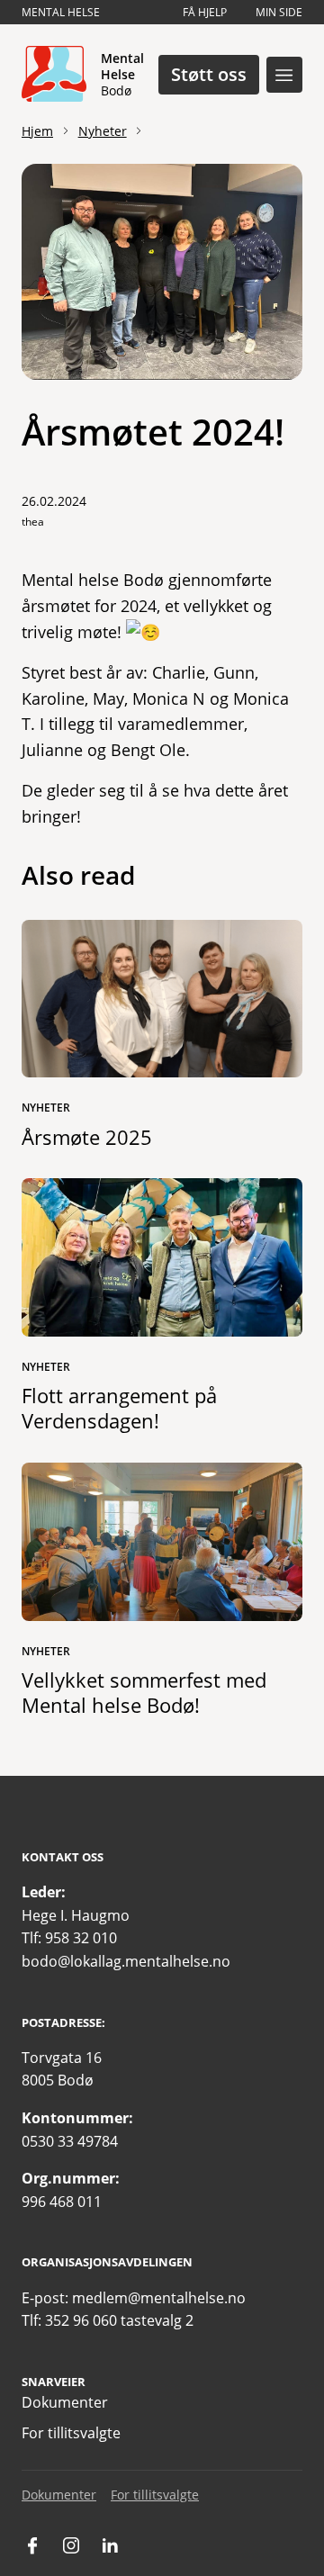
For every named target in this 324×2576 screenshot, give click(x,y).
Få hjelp (205, 12)
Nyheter (103, 131)
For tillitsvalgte (71, 2433)
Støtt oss (209, 74)
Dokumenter (65, 2402)
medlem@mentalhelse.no (159, 2298)
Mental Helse (61, 12)
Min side (279, 12)
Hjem (37, 131)
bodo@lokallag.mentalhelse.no (126, 1961)
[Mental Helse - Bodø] (54, 75)
